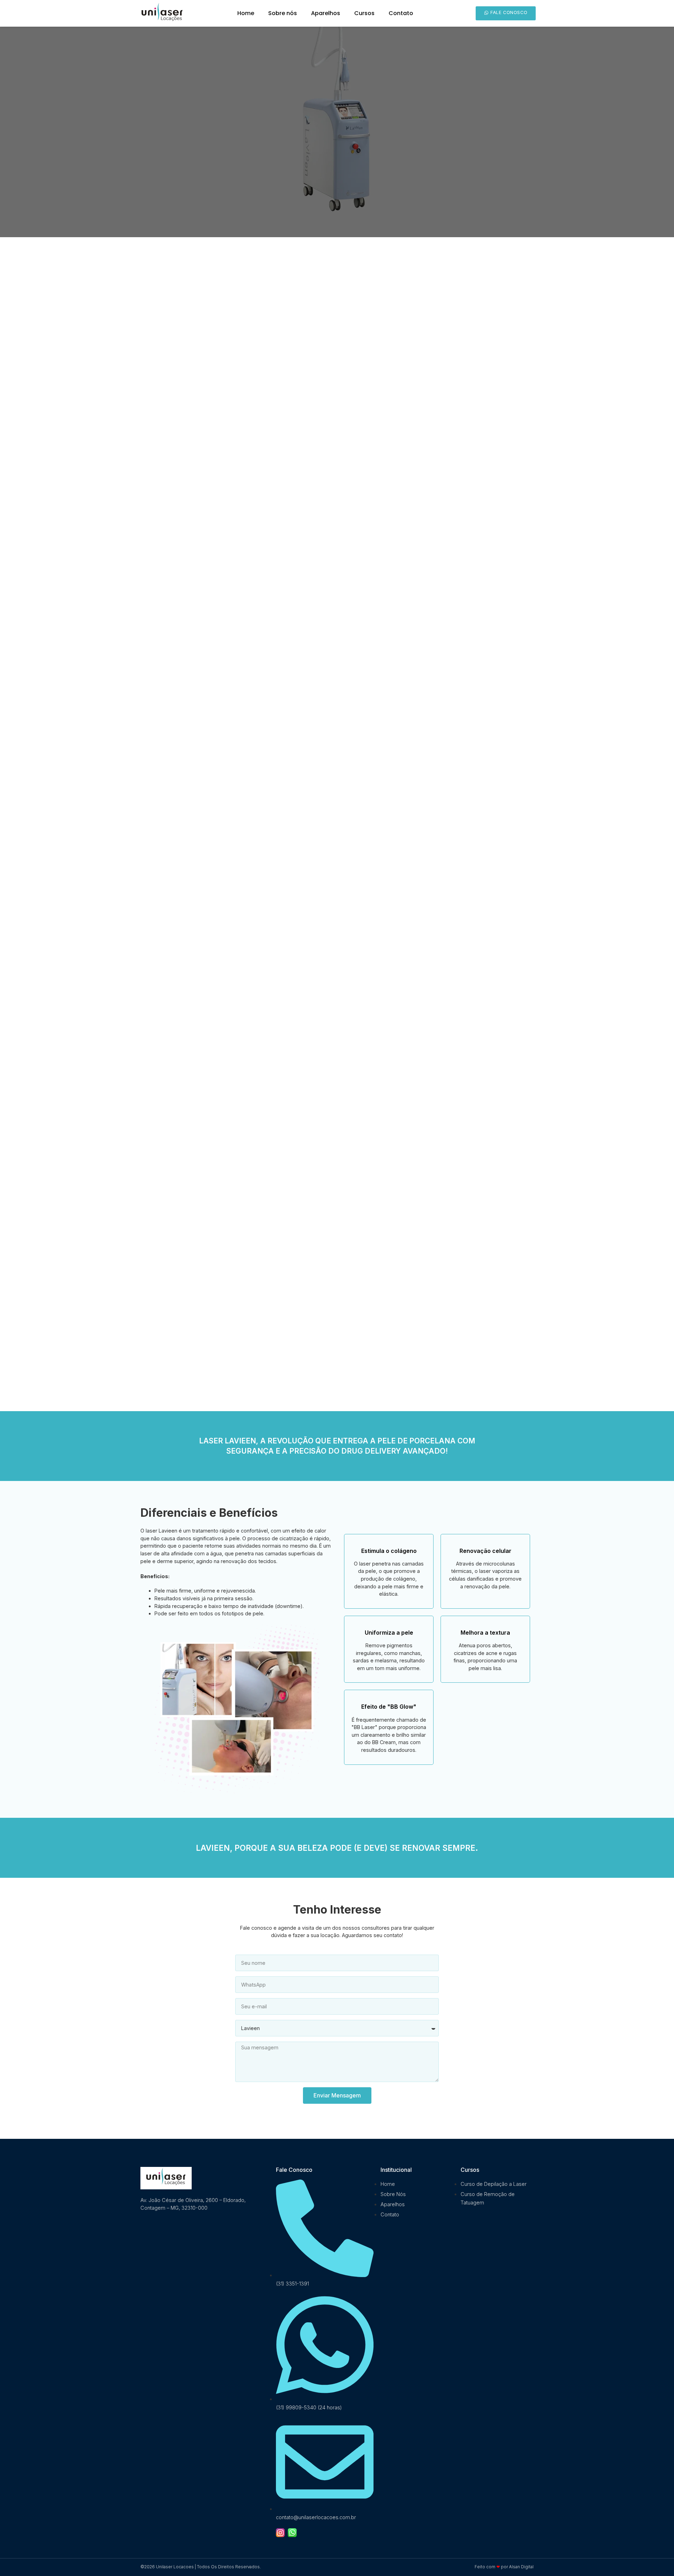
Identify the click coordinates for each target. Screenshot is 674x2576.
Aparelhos (326, 13)
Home (246, 13)
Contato (401, 13)
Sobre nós (283, 13)
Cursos (364, 13)
